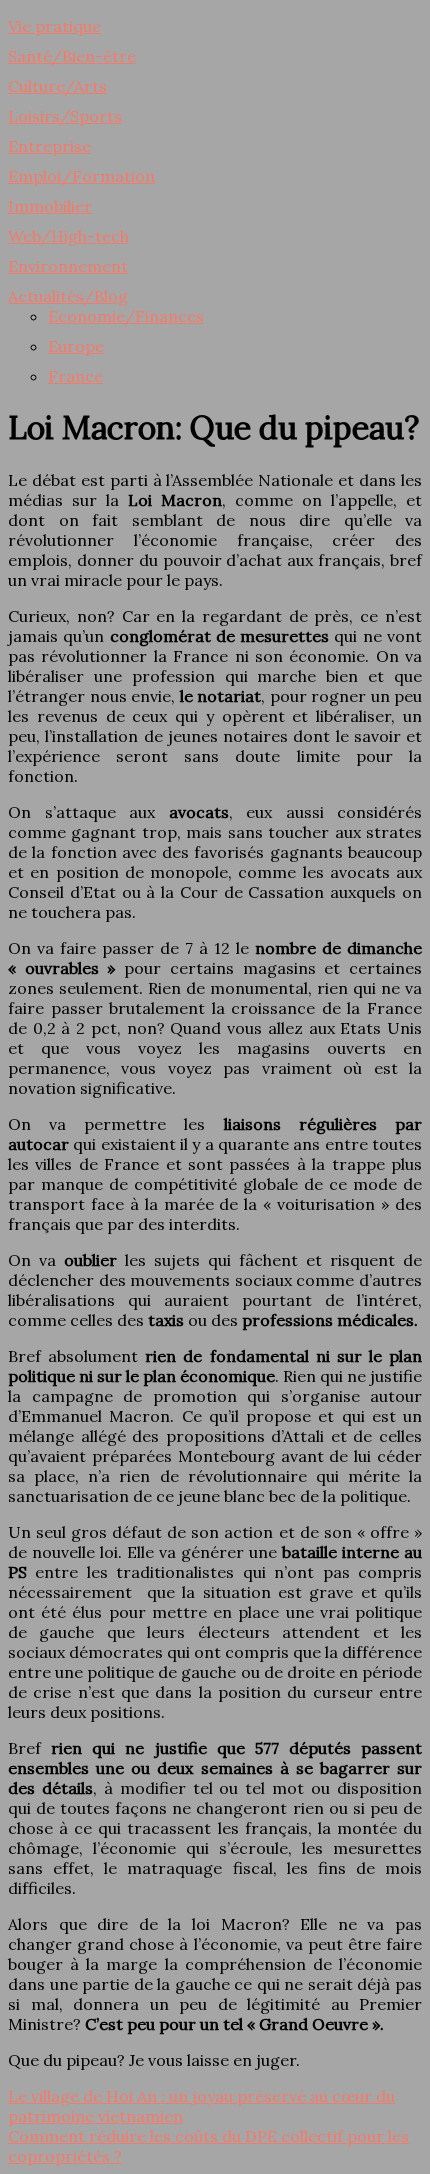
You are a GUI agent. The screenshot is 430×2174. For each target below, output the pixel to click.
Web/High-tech (68, 236)
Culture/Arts (57, 86)
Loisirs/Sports (65, 116)
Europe (76, 346)
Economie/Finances (126, 316)
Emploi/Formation (81, 176)
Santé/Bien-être (72, 56)
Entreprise (49, 146)
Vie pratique (54, 26)
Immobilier (50, 206)
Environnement (68, 266)
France (75, 376)
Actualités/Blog (68, 296)
